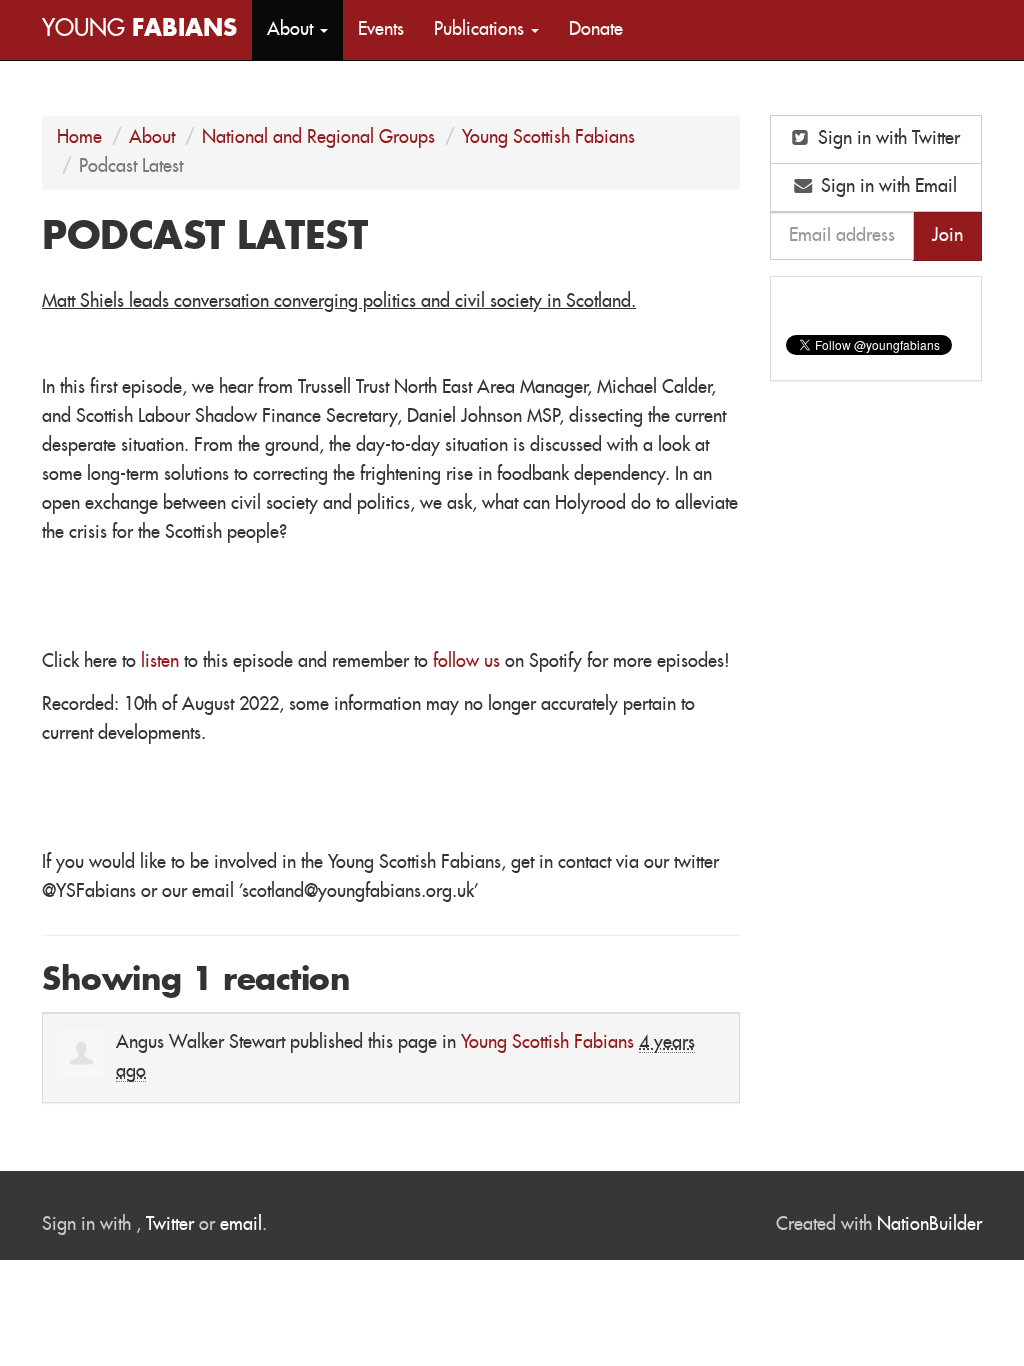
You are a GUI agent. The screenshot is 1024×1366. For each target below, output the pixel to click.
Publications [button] (481, 30)
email (241, 1225)
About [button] (292, 30)
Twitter (170, 1225)
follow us (466, 662)
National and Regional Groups (318, 138)
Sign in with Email (886, 187)
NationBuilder (929, 1225)
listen (160, 662)
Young (139, 29)
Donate (596, 30)
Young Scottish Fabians (548, 138)
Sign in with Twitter (886, 139)
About (152, 138)
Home (79, 138)
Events (381, 30)
